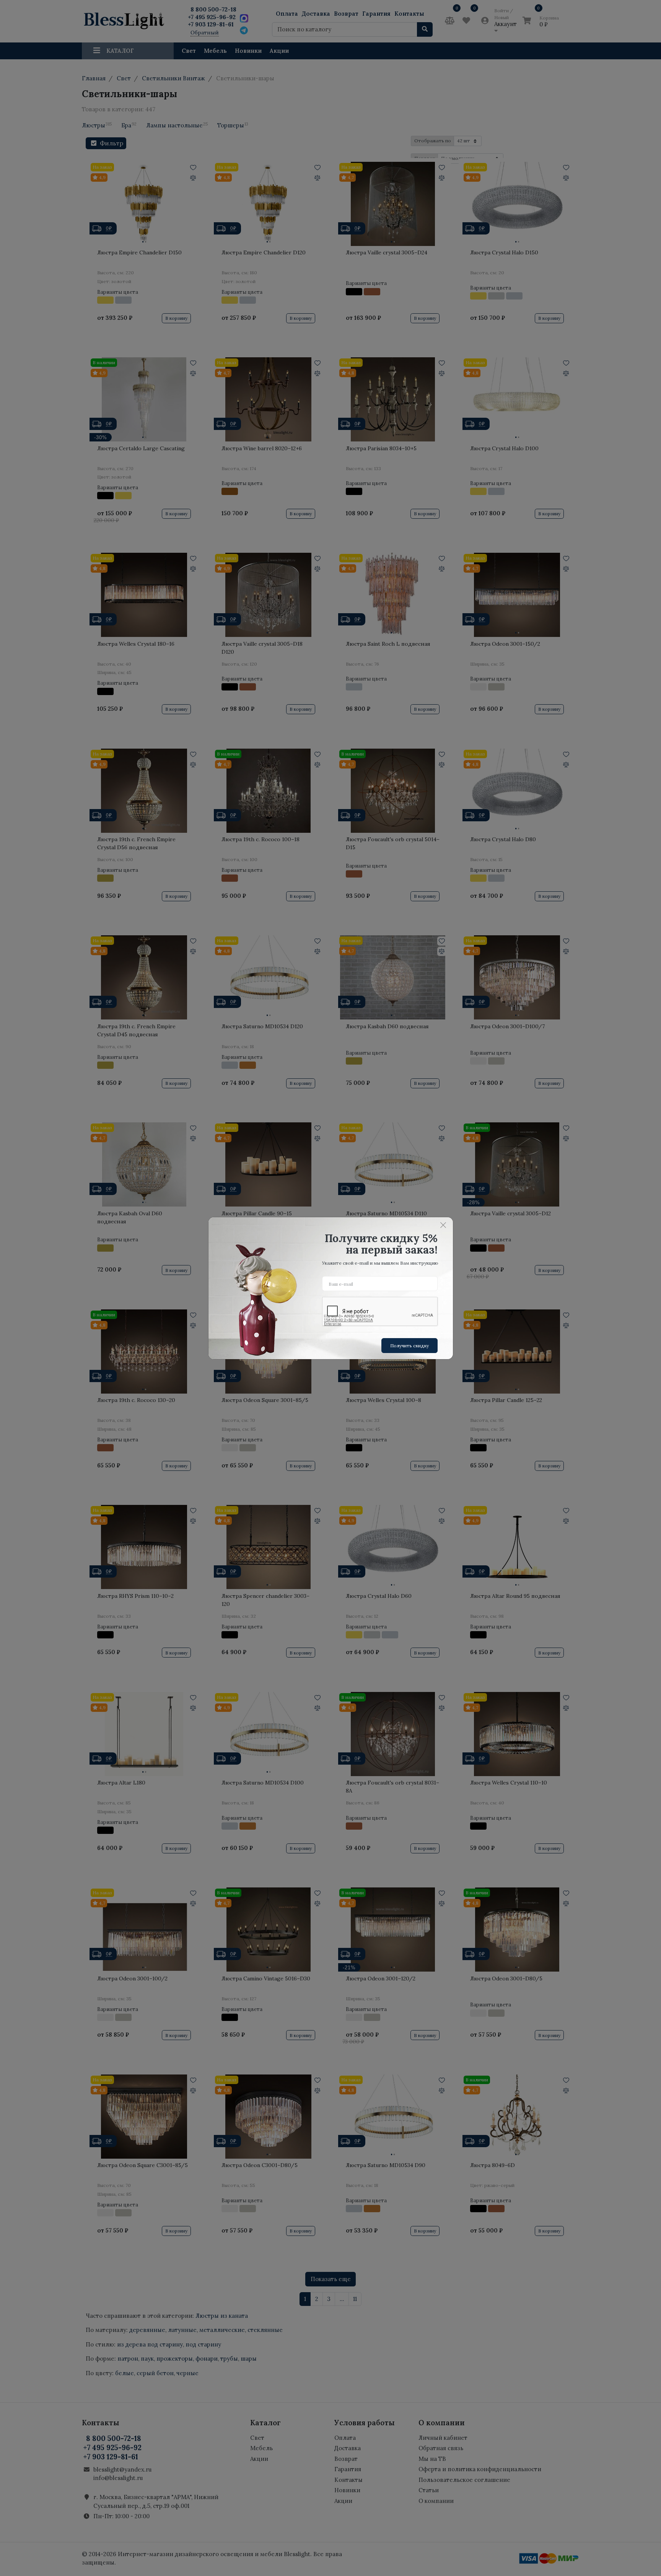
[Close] (443, 1225)
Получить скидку (409, 1346)
